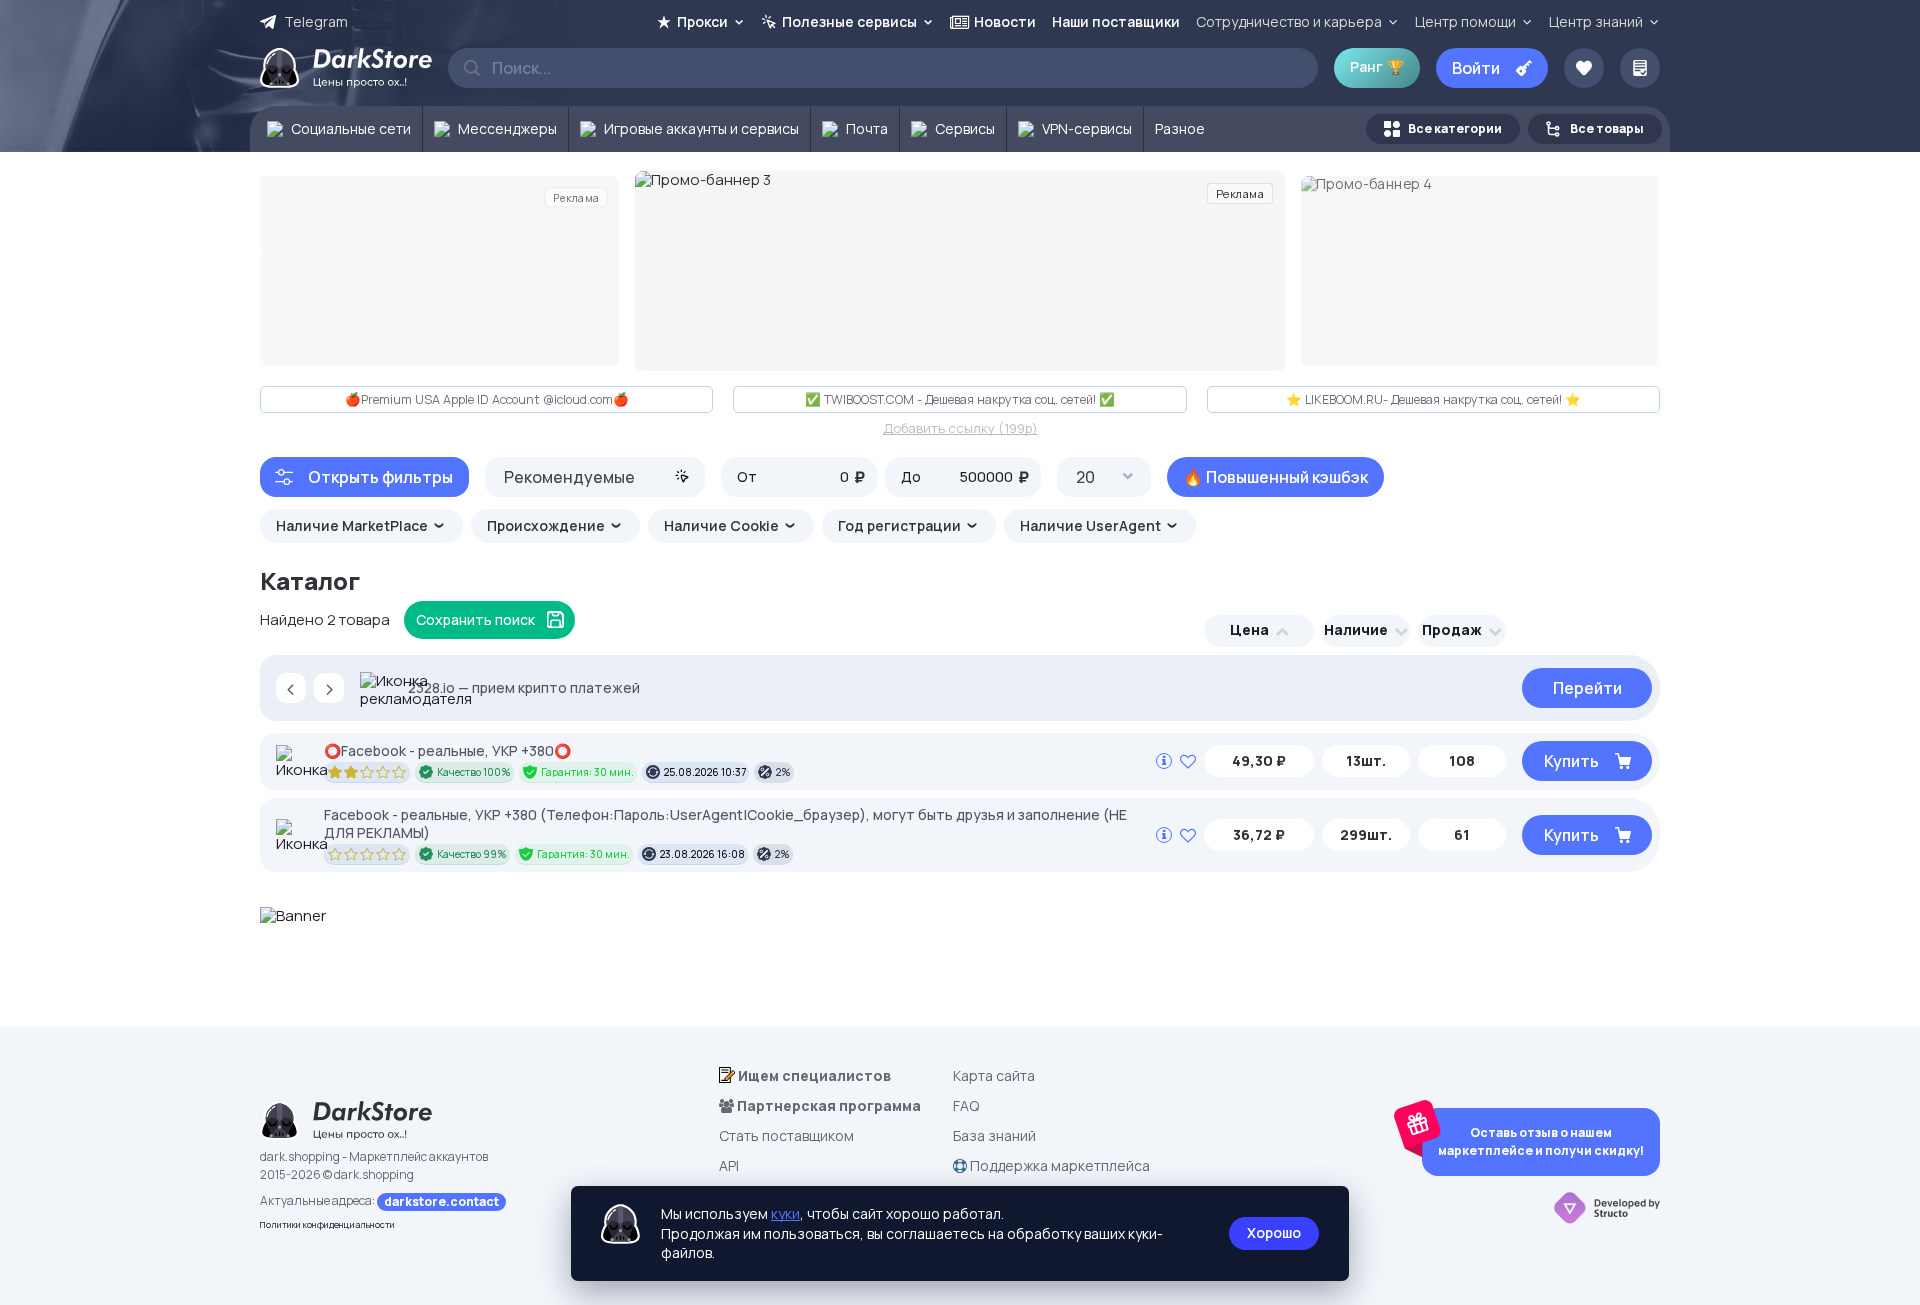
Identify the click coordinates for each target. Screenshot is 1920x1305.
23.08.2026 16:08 (702, 854)
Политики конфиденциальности (327, 1224)
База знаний (994, 1135)
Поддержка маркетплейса (1058, 1165)
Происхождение (547, 525)
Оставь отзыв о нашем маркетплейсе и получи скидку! (1541, 1141)
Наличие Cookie (723, 525)
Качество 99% (472, 854)
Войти (1476, 68)
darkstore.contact (441, 1201)
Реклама (576, 197)
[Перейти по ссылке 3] (960, 271)
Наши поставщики (1116, 21)
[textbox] (595, 477)
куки (785, 1213)
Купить (1571, 761)
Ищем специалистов (813, 1075)
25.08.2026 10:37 (705, 772)
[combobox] (595, 477)
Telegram (316, 22)
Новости (1005, 21)
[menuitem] (336, 129)
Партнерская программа (827, 1105)
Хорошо (1274, 1232)
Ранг (1377, 66)
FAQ (966, 1105)
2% (783, 772)
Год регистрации (901, 525)
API (729, 1165)
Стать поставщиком (786, 1135)
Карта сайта (994, 1075)
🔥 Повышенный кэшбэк (1275, 477)
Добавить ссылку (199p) (960, 429)
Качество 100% (474, 772)
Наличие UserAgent (1092, 525)
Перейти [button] (1587, 688)
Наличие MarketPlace (353, 525)
